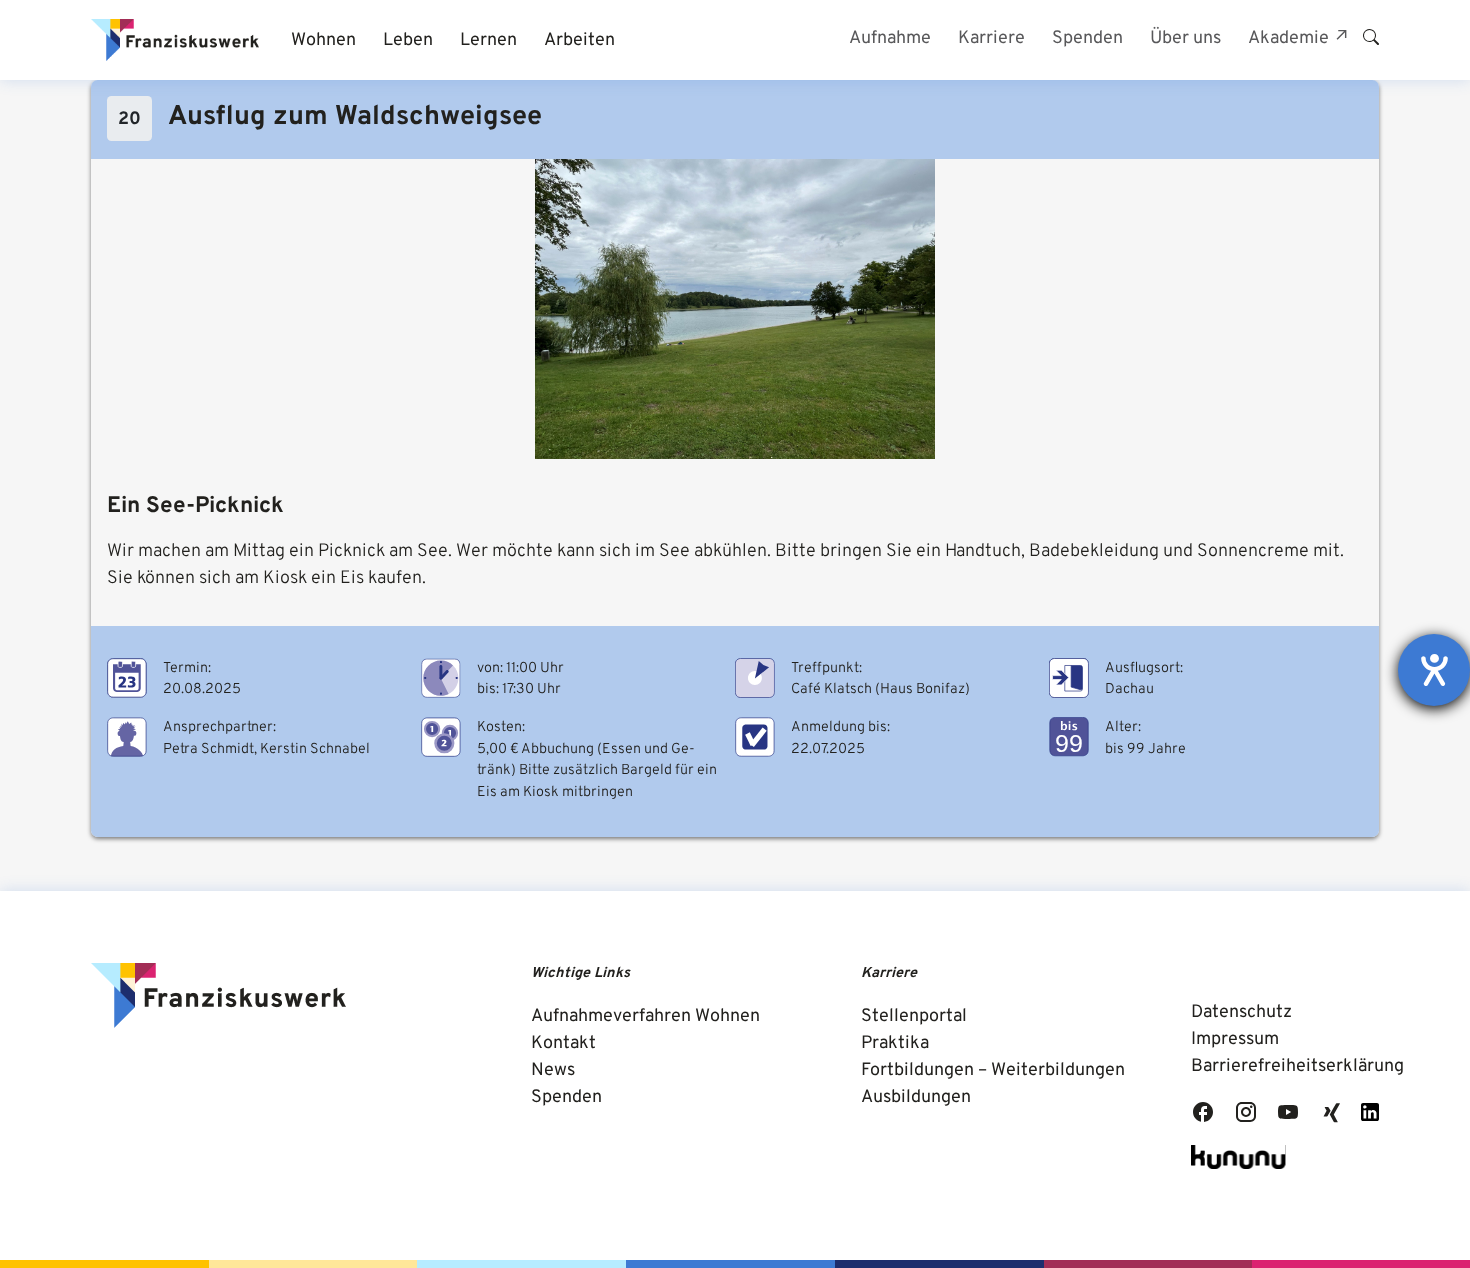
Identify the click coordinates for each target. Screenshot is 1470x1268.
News (553, 1070)
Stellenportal (914, 1016)
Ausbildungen (916, 1097)
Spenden (566, 1097)
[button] (323, 40)
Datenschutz (1241, 1012)
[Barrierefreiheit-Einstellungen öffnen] (1434, 670)
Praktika (895, 1043)
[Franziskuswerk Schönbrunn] (175, 40)
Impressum (1235, 1039)
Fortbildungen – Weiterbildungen (993, 1070)
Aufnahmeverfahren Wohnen (645, 1016)
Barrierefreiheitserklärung (1297, 1066)
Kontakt (563, 1043)
